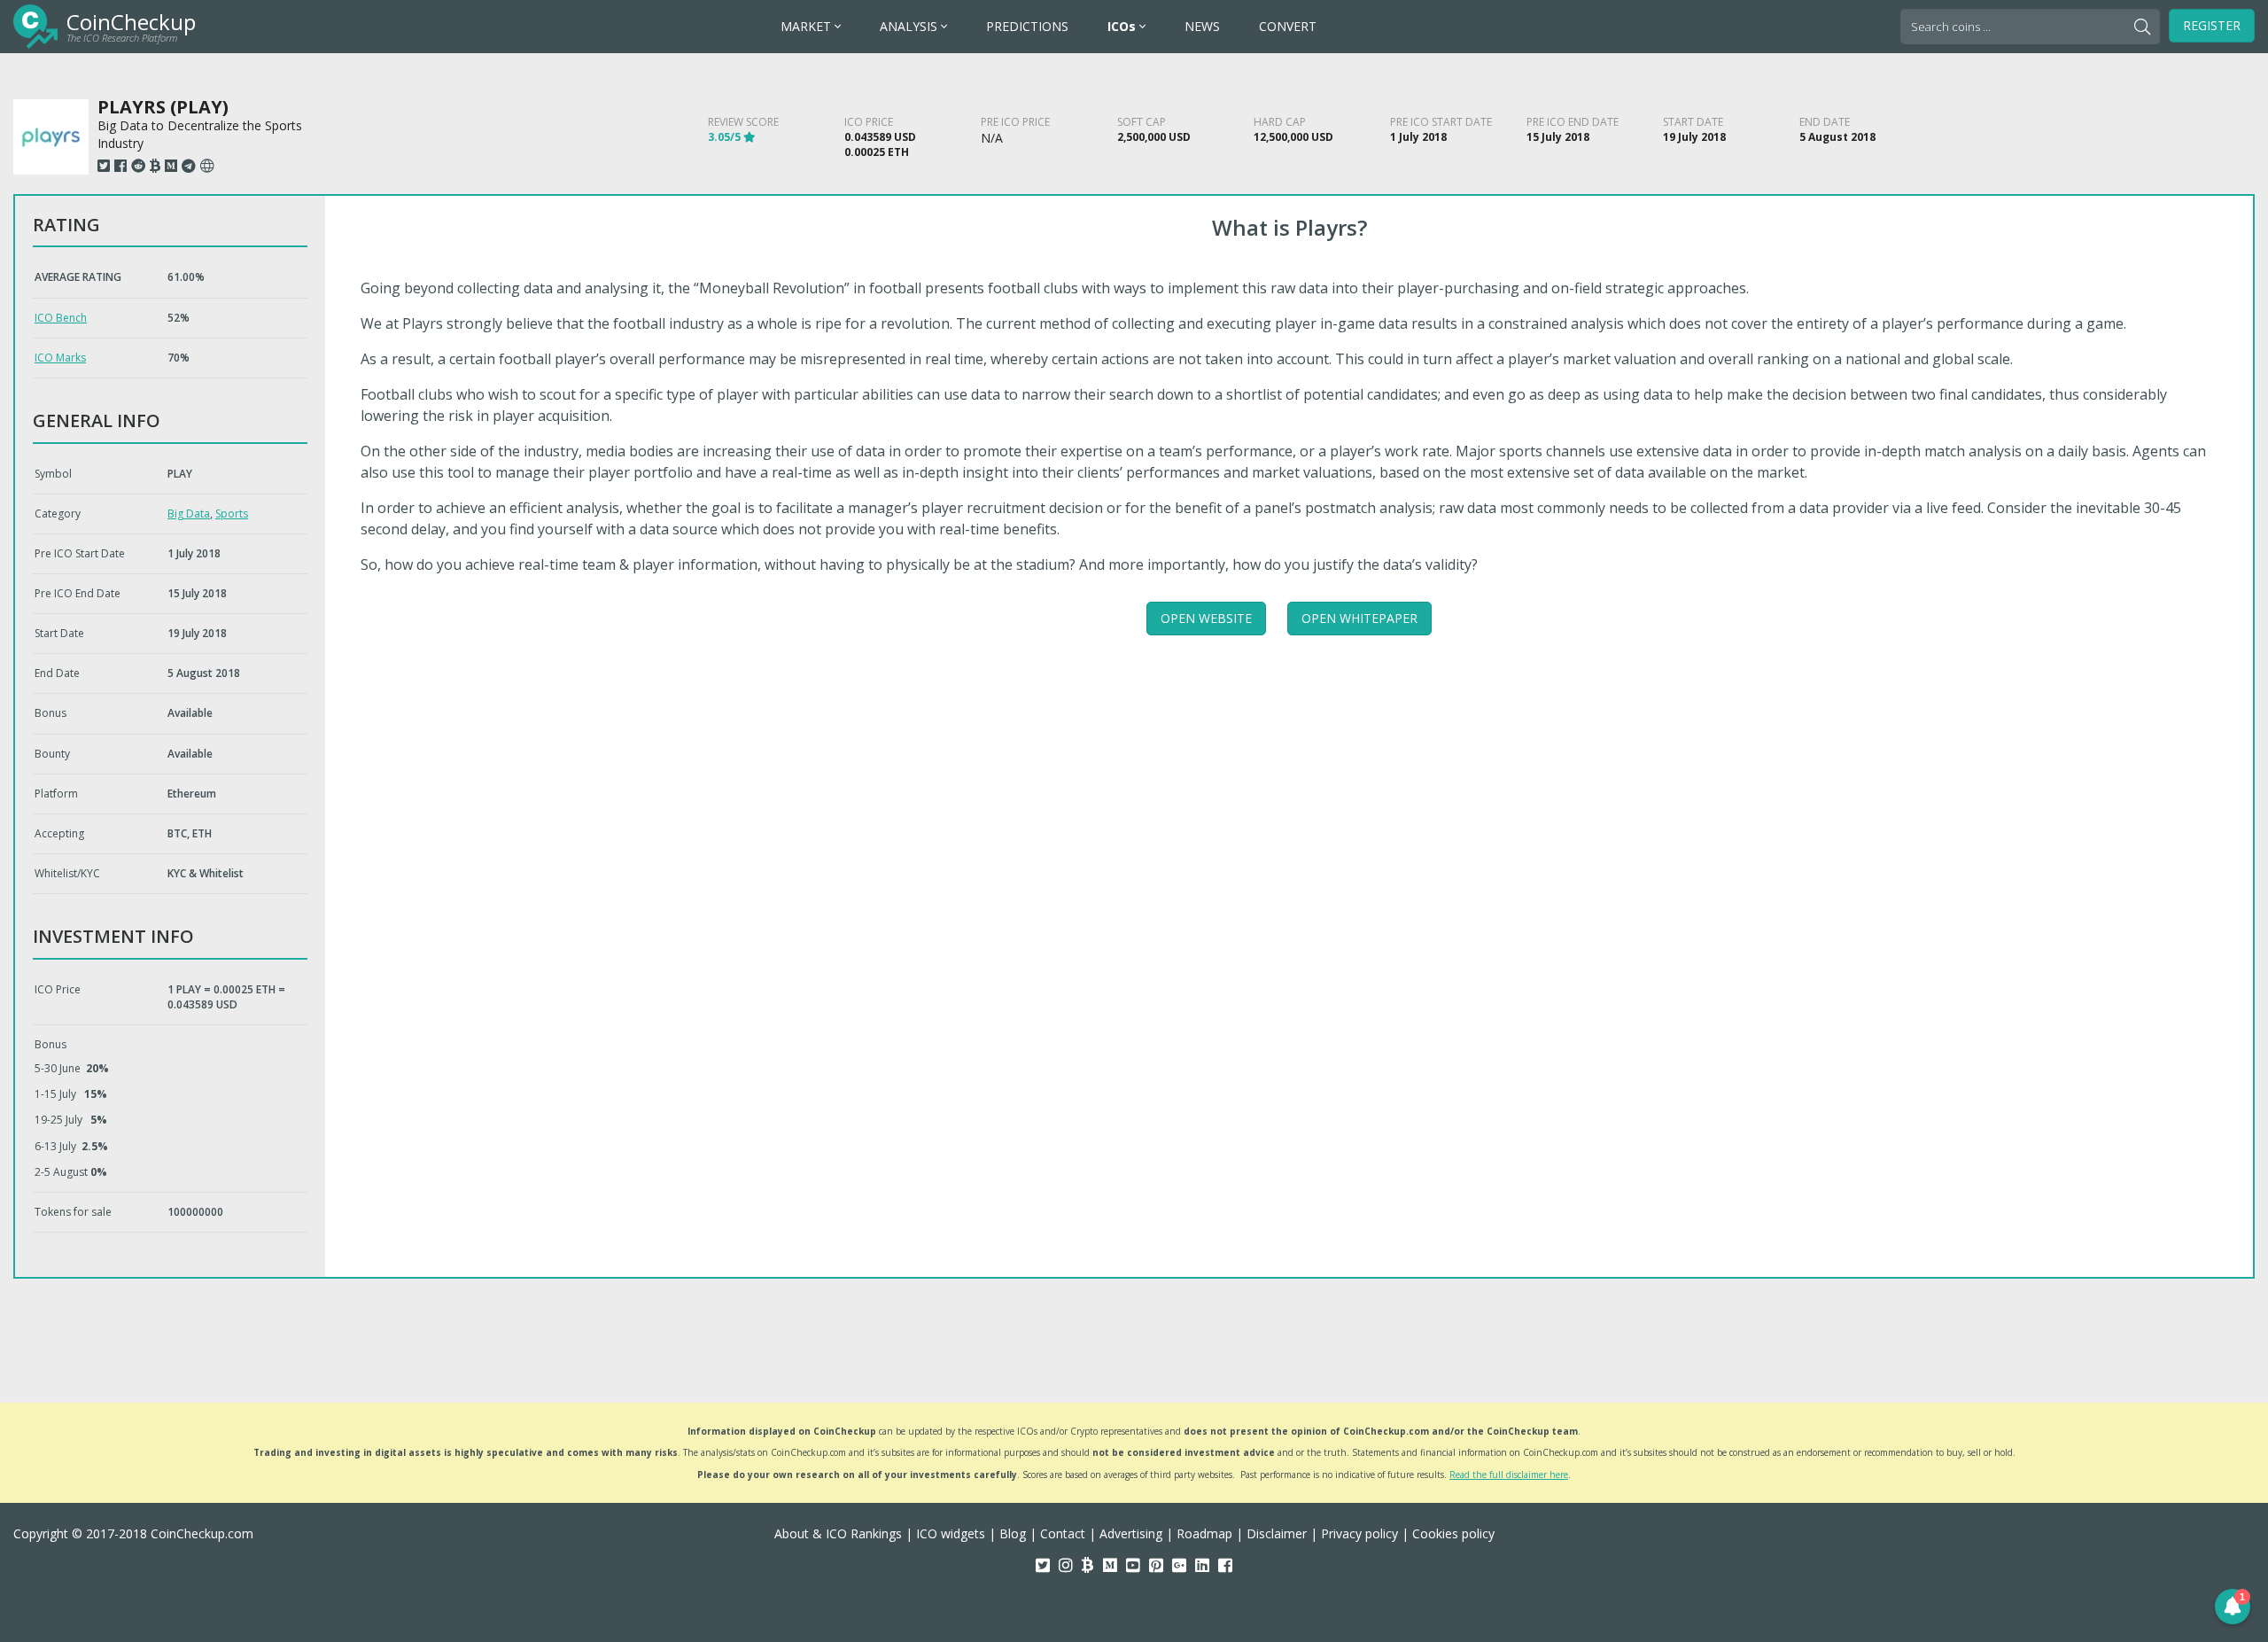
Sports (232, 514)
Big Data (189, 514)
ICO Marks (60, 358)
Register (2212, 25)
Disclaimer (1277, 1533)
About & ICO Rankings (838, 1533)
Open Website (1206, 618)
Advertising (1131, 1533)
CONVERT (1288, 26)
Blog (1013, 1533)
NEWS (1202, 26)
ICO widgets (951, 1533)
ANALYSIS (910, 26)
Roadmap (1204, 1533)
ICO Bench (61, 318)
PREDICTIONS (1027, 26)
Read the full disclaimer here (1509, 1475)
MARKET (808, 26)
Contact (1063, 1533)
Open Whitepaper (1359, 618)
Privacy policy (1359, 1533)
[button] (2233, 1607)
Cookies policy (1453, 1533)
